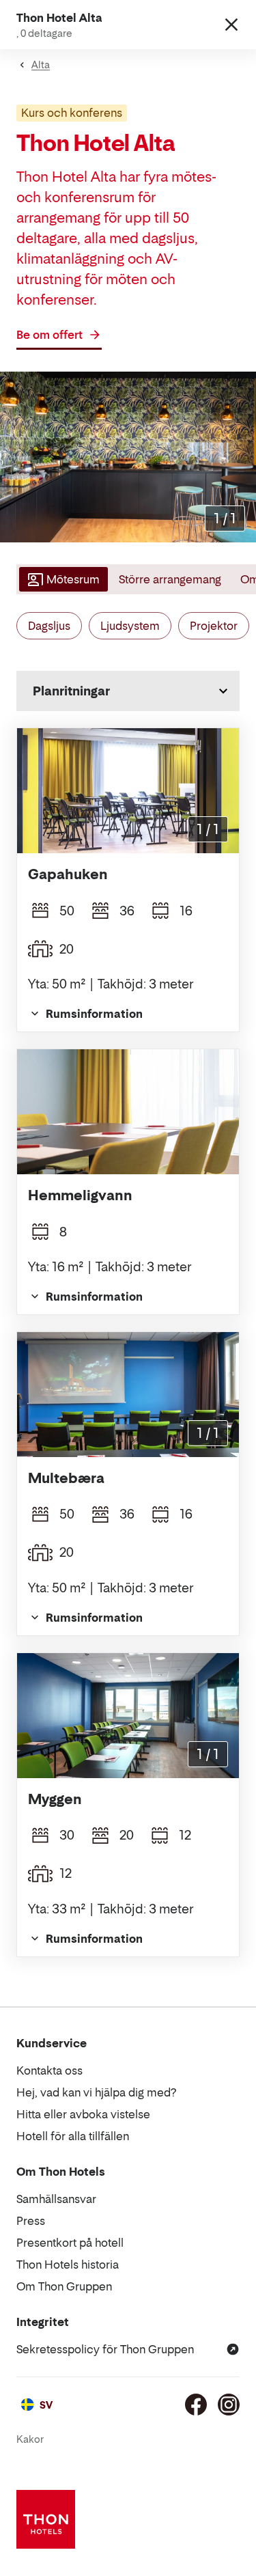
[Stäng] (231, 25)
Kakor (30, 2439)
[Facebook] (196, 2405)
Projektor (214, 626)
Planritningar (71, 691)
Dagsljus (49, 626)
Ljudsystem (130, 626)
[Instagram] (229, 2405)
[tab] (62, 579)
